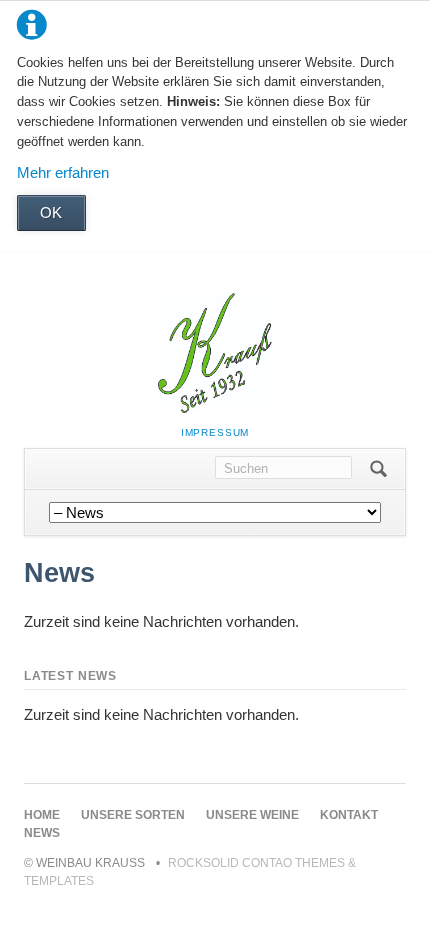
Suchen (378, 469)
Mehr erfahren (63, 172)
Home (42, 815)
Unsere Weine (252, 815)
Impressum (215, 432)
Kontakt (349, 815)
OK (51, 212)
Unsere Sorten (133, 815)
